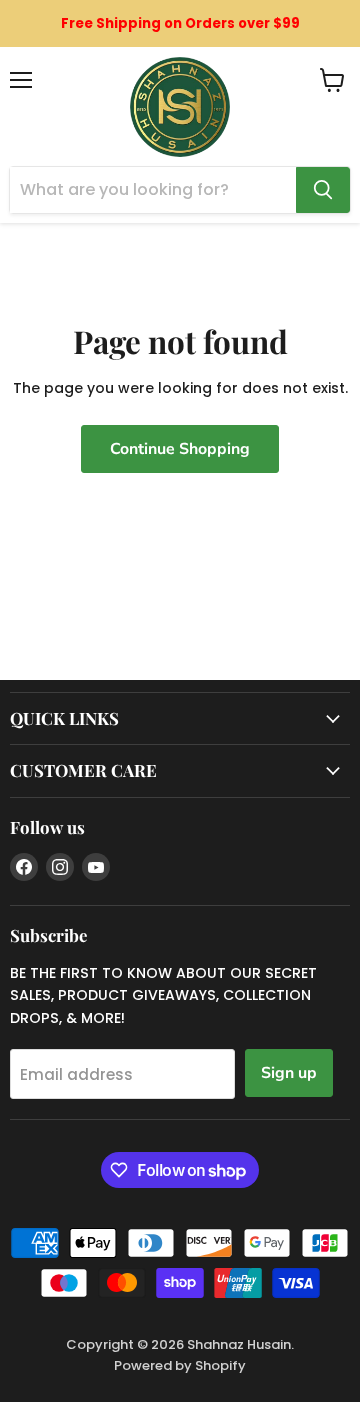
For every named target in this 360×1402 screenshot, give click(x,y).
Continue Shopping (180, 449)
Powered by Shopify (180, 1365)
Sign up (289, 1073)
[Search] (323, 190)
